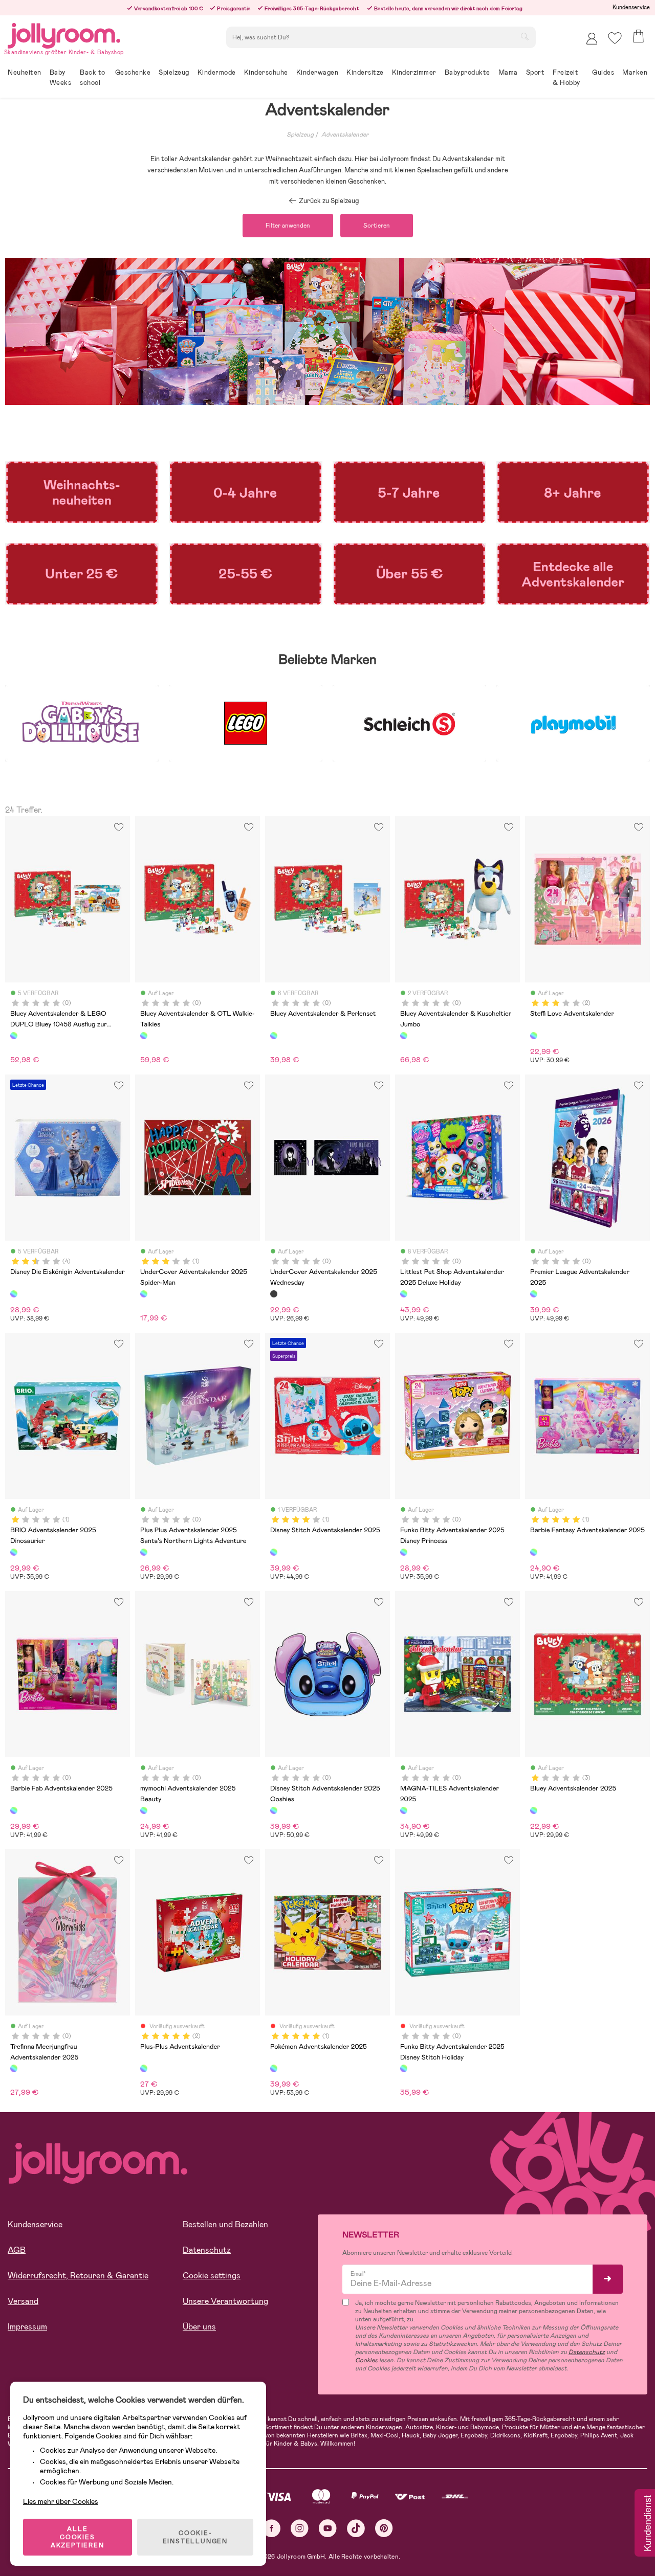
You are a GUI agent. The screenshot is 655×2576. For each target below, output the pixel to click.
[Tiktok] (356, 2528)
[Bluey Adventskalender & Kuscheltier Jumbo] (404, 1036)
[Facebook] (271, 2528)
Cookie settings (212, 2276)
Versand (23, 2301)
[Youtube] (328, 2528)
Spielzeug (300, 135)
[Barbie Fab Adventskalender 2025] (14, 1810)
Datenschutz (207, 2250)
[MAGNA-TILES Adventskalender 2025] (404, 1810)
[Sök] (525, 36)
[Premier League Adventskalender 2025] (534, 1294)
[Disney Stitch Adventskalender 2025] (274, 1552)
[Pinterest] (384, 2528)
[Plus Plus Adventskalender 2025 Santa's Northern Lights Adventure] (144, 1552)
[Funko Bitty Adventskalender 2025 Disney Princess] (404, 1552)
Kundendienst (647, 2524)
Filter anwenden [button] (288, 226)
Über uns (199, 2327)
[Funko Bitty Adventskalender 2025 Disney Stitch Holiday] (404, 2068)
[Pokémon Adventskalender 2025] (274, 2068)
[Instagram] (300, 2528)
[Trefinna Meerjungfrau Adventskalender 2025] (14, 2068)
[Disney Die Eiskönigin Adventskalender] (14, 1294)
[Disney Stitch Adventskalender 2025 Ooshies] (274, 1810)
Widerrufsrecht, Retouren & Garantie (78, 2276)
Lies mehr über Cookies (61, 2501)
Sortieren (377, 226)
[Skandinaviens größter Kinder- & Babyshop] (64, 34)
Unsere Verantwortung (225, 2301)
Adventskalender (345, 135)
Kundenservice (631, 7)
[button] (615, 38)
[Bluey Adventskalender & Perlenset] (274, 1036)
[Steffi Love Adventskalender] (534, 1036)
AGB (17, 2250)
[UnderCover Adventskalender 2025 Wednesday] (274, 1294)
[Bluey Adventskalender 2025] (534, 1810)
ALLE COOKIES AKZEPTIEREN (78, 2537)
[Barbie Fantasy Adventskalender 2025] (534, 1552)
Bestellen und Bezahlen (225, 2224)
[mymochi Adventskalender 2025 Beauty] (144, 1810)
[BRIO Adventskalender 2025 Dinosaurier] (14, 1552)
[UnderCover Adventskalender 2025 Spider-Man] (144, 1294)
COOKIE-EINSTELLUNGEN (195, 2537)
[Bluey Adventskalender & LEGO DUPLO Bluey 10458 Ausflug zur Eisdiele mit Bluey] (14, 1036)
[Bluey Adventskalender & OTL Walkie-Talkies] (144, 1036)
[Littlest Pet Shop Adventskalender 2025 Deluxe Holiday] (404, 1294)
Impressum (27, 2327)
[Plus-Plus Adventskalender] (144, 2068)
